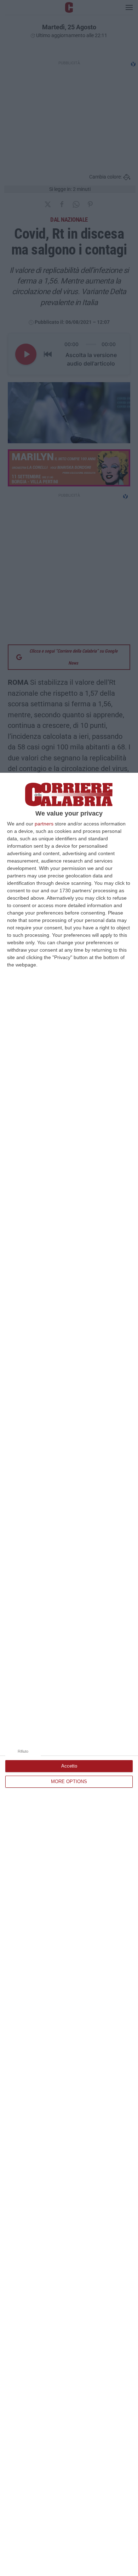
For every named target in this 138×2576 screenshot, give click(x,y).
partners (44, 824)
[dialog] (69, 1674)
